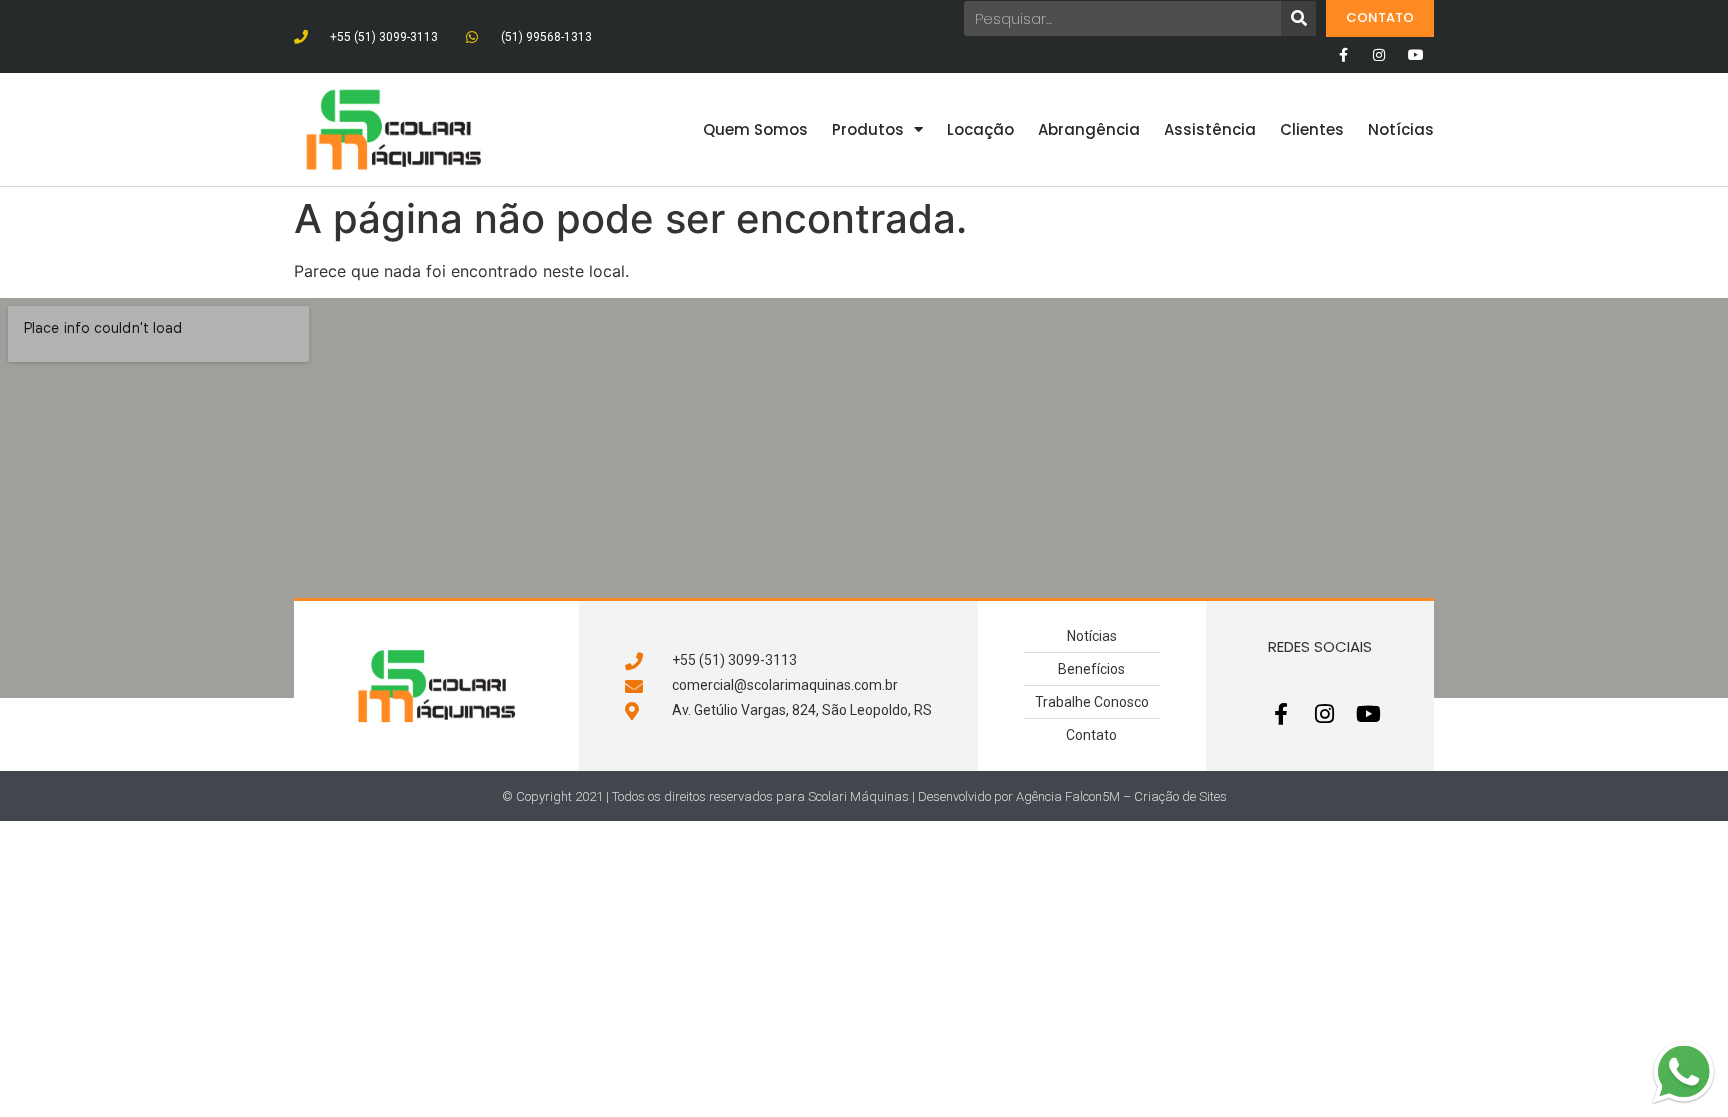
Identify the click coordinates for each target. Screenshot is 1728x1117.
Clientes (1312, 129)
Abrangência (1089, 129)
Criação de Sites (1180, 796)
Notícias (1401, 129)
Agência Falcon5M (1068, 796)
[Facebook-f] (1343, 55)
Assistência (1210, 129)
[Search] (1298, 18)
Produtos (868, 129)
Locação (980, 129)
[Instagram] (1379, 55)
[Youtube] (1416, 55)
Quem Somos (755, 129)
